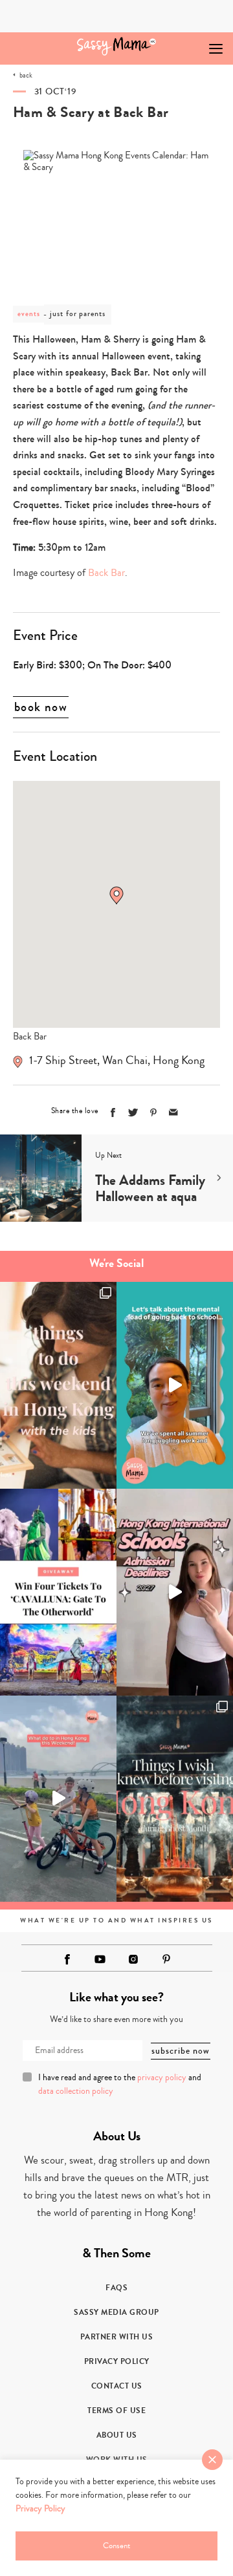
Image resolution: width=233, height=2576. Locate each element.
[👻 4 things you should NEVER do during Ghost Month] (175, 1799)
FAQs (116, 2288)
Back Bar (106, 573)
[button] (116, 895)
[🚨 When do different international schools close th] (175, 1592)
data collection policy (76, 2091)
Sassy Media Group (116, 2312)
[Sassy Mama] (117, 46)
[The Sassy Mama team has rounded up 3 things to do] (58, 1385)
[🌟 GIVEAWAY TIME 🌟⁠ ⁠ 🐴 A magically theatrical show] (58, 1592)
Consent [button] (116, 2546)
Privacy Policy (117, 2361)
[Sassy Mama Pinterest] (166, 1959)
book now (41, 707)
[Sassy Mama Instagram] (133, 1959)
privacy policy (162, 2078)
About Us (117, 2435)
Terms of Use (116, 2411)
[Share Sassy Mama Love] (173, 1112)
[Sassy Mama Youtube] (100, 1959)
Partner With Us (117, 2337)
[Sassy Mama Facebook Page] (67, 1959)
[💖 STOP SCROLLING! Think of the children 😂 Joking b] (58, 1799)
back (26, 75)
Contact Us (117, 2386)
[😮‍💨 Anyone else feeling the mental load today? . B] (175, 1385)
